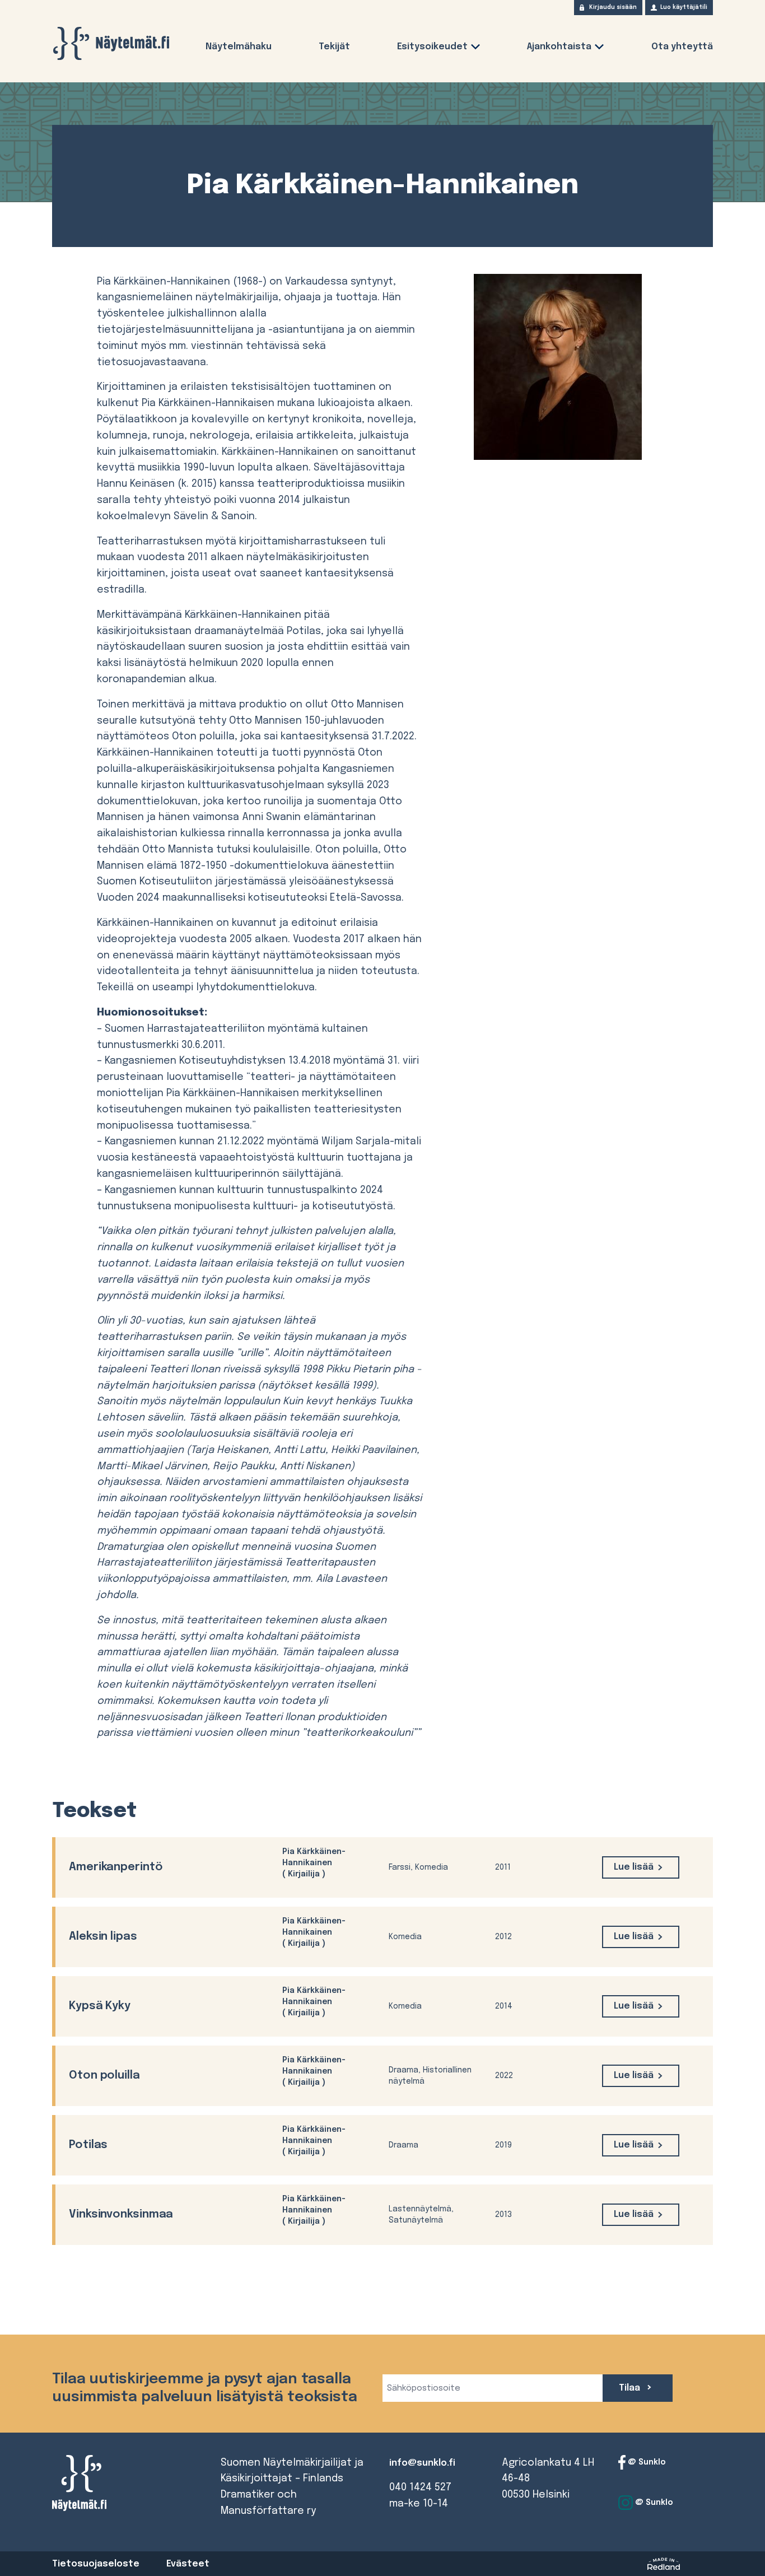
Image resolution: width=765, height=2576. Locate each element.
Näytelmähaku (239, 47)
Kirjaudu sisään (613, 7)
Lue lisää (634, 1867)
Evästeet (188, 2564)
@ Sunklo (646, 2462)
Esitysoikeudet (432, 47)
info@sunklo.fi (422, 2463)
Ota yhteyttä (682, 47)
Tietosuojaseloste (96, 2564)
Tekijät (334, 47)
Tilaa (631, 2388)
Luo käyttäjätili (684, 7)
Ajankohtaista (559, 47)
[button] (475, 49)
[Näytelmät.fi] (111, 43)
